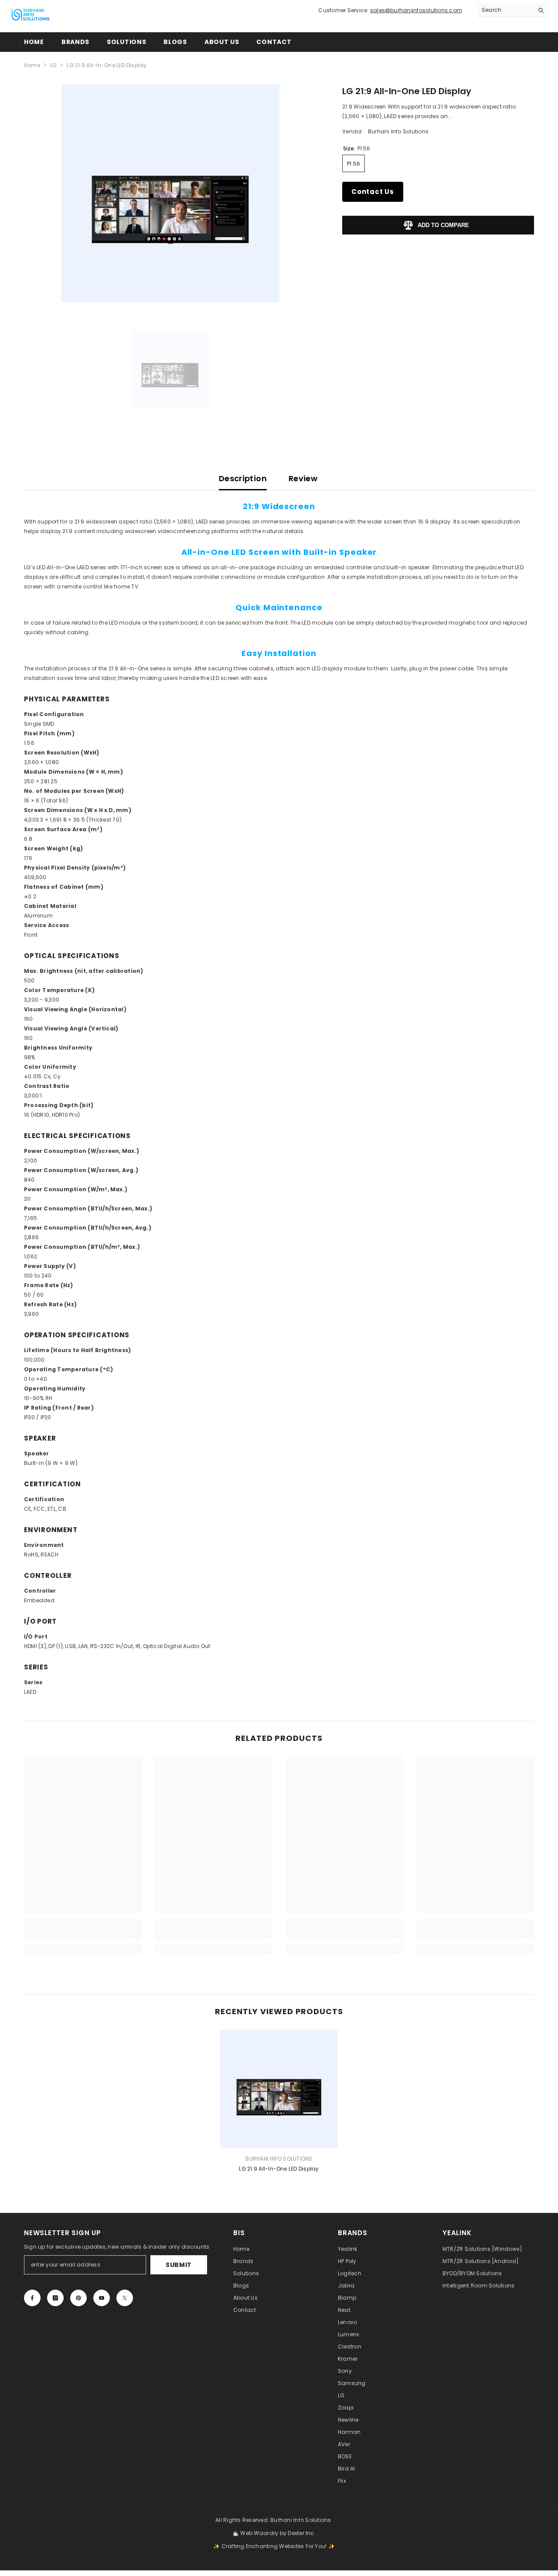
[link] (83, 1934)
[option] (170, 194)
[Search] (512, 10)
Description (243, 478)
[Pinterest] (78, 2298)
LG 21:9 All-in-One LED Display (279, 2169)
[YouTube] (102, 2298)
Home (32, 65)
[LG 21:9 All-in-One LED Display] (279, 2089)
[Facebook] (32, 2298)
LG (53, 65)
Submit (179, 2265)
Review (303, 478)
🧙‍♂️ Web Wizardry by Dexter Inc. (274, 2533)
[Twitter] (125, 2298)
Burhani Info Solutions (398, 131)
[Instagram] (55, 2298)
